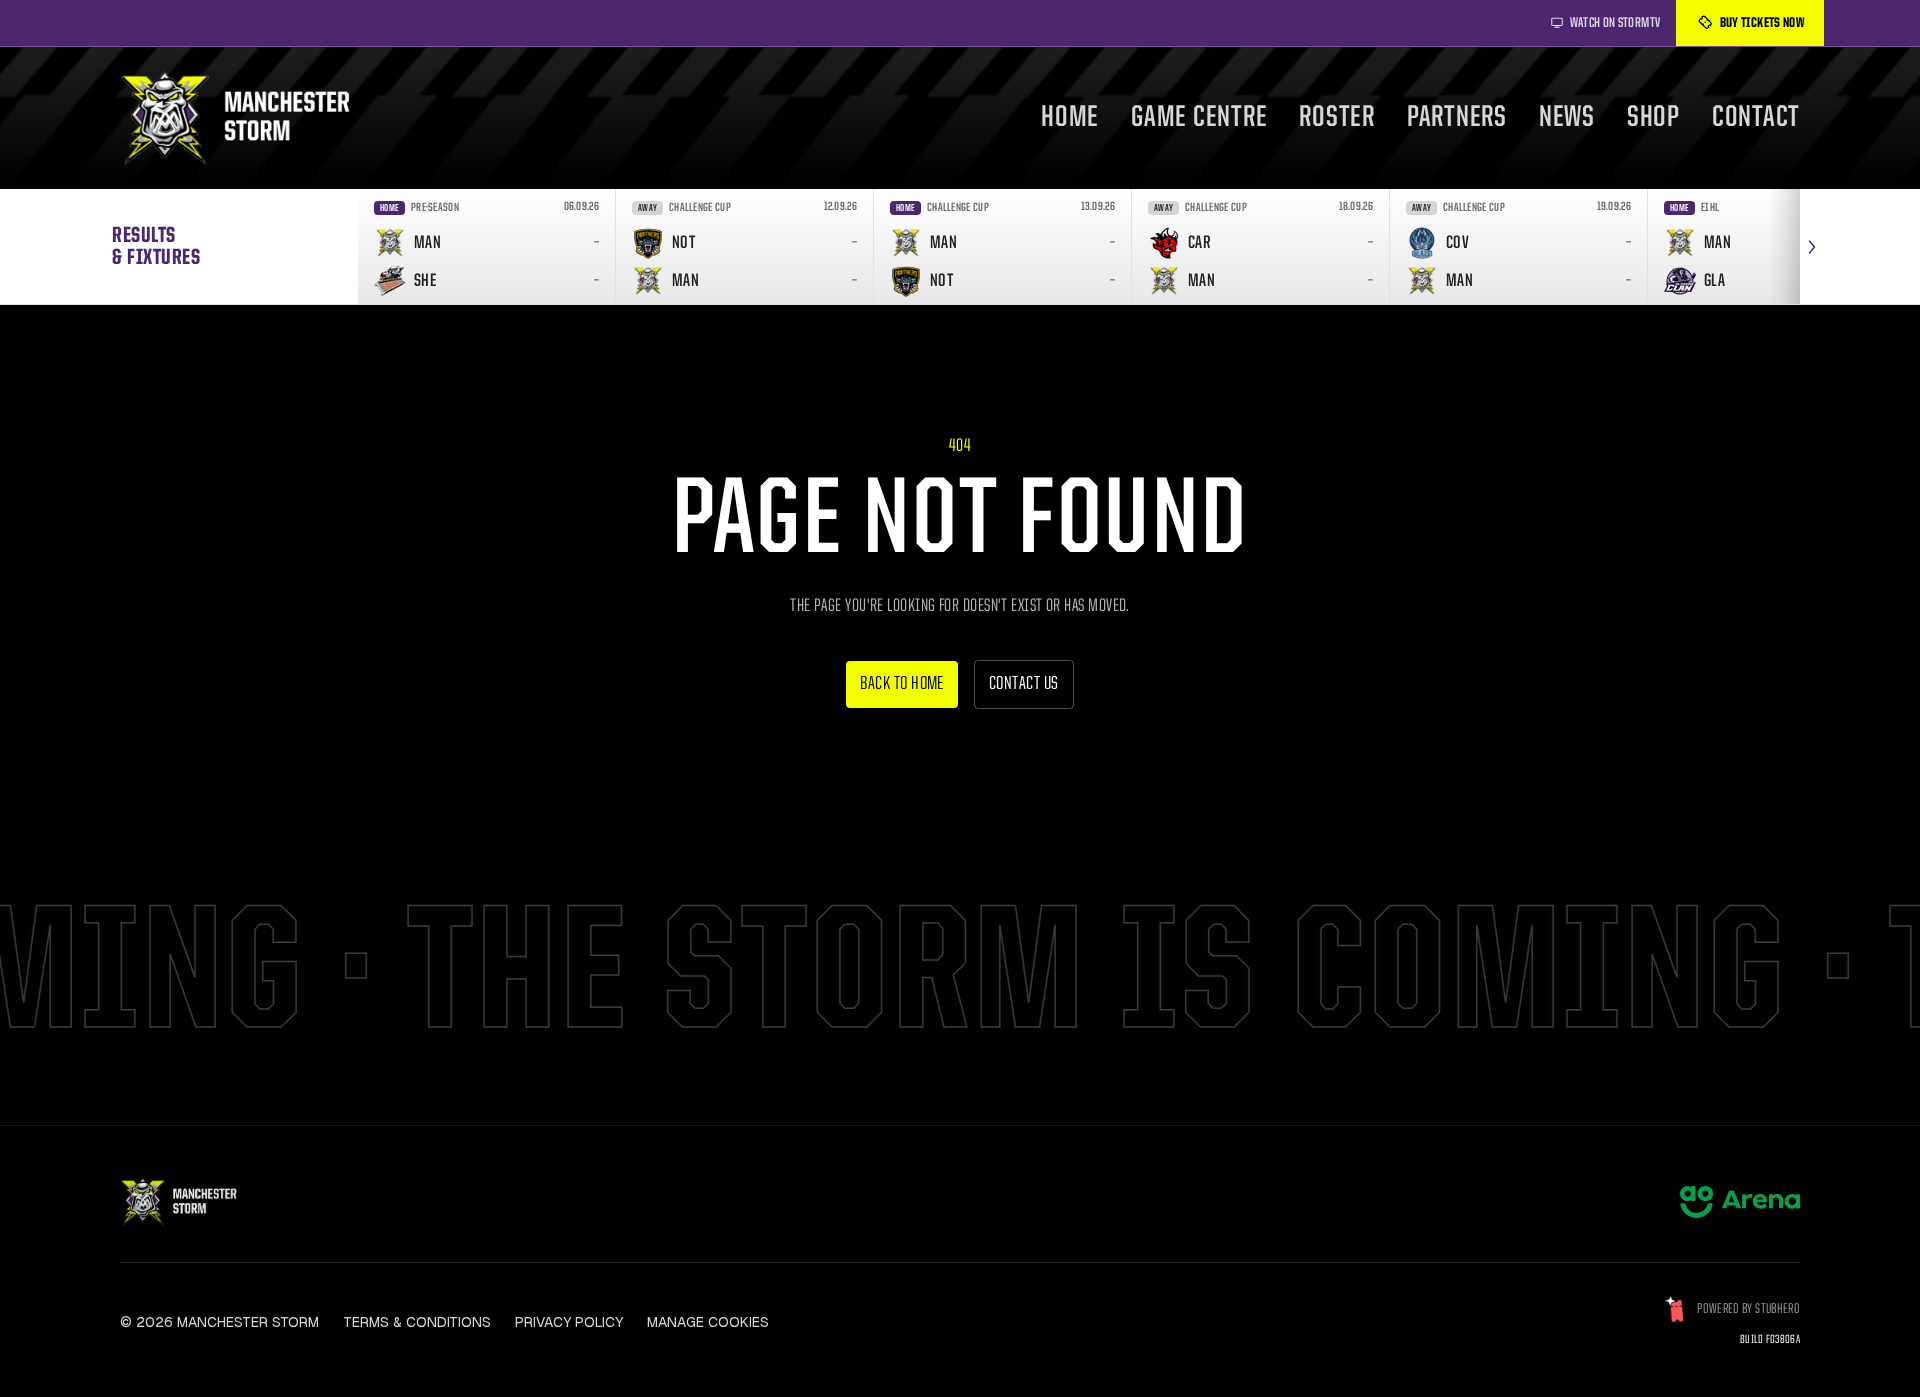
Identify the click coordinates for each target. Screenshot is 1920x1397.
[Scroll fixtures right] (1812, 246)
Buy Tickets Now (1762, 23)
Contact (1756, 118)
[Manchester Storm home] (248, 118)
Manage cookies (708, 1322)
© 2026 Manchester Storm (219, 1322)
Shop (1653, 118)
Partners (1457, 118)
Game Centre (1199, 118)
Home (1070, 118)
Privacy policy (569, 1322)
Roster (1337, 118)
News (1567, 118)
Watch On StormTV (1615, 23)
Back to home (902, 684)
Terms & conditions (417, 1322)
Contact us (1024, 684)
